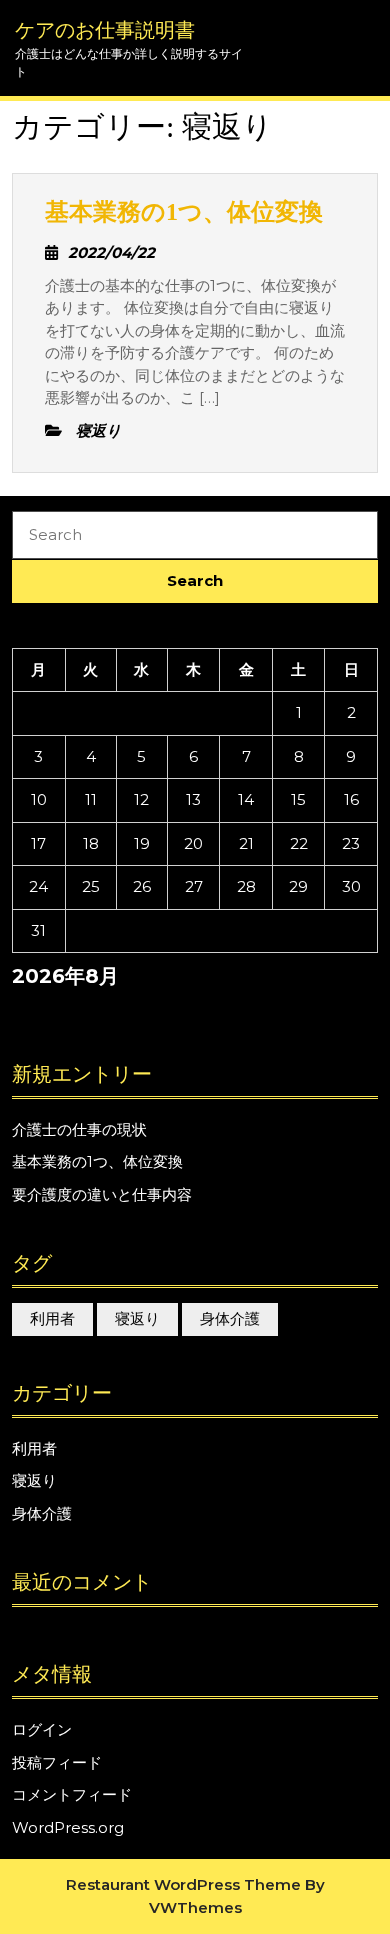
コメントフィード (72, 1794)
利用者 (52, 1318)
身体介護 (230, 1318)
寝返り (137, 1318)
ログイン (42, 1729)
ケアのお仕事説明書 (105, 30)
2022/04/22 (111, 252)
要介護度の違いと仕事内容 (102, 1194)
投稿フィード (57, 1762)
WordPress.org (68, 1827)
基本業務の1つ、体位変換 (184, 212)
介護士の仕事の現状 (79, 1129)
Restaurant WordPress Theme (183, 1884)
